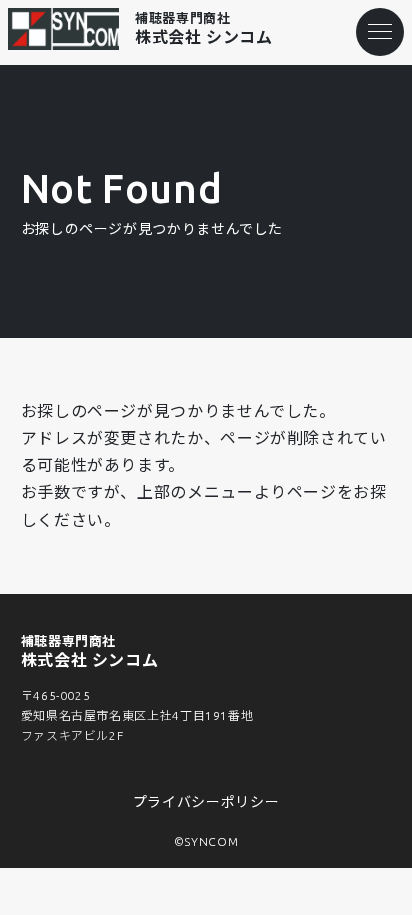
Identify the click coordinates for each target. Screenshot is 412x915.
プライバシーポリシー (206, 802)
